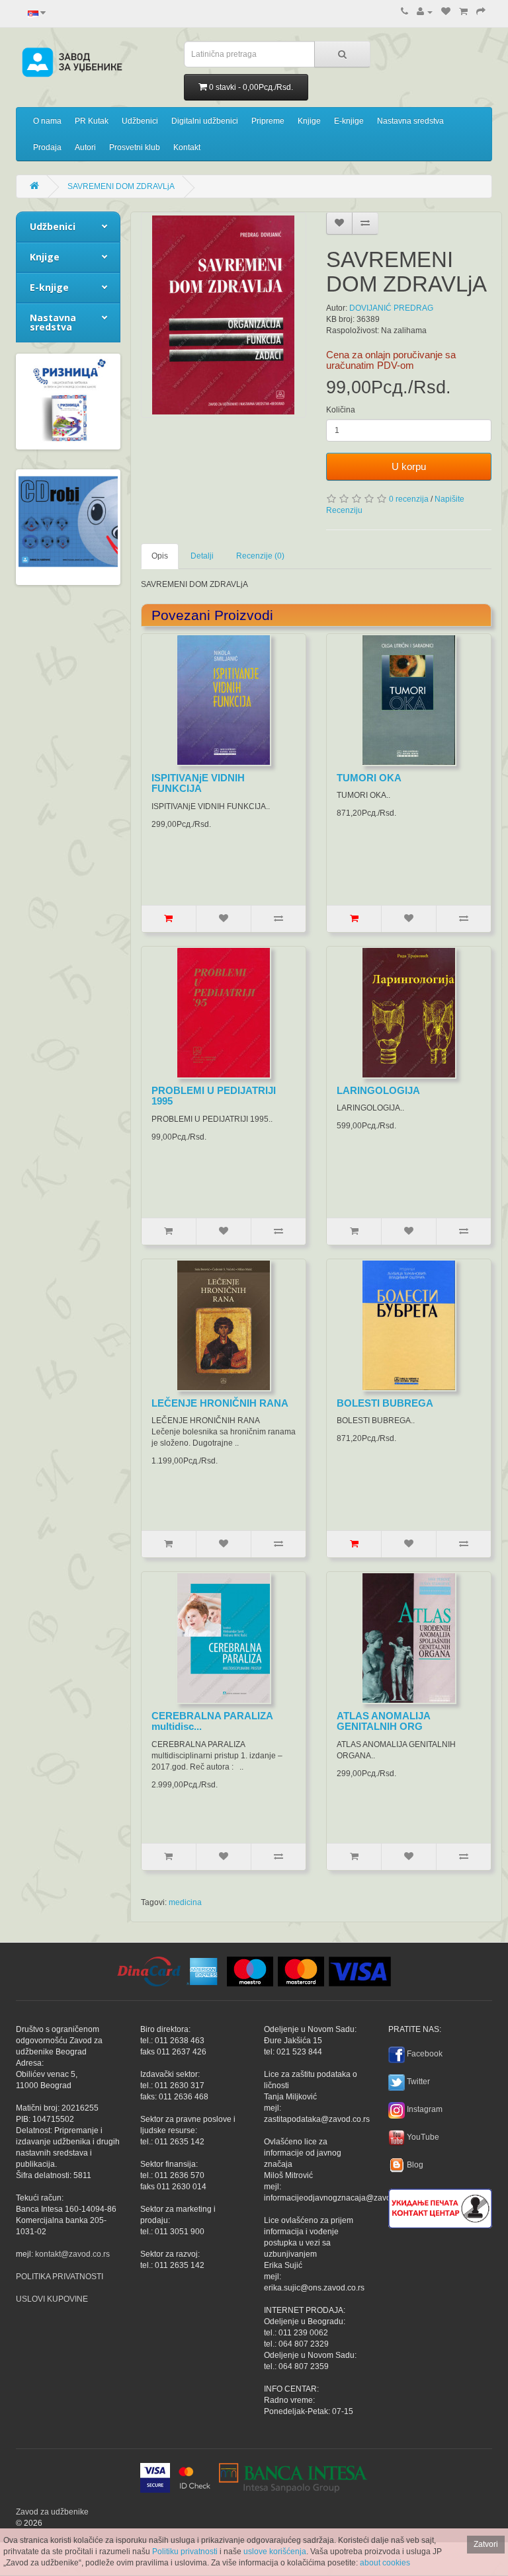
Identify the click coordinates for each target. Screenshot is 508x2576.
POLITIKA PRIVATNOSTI (60, 2277)
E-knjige (349, 121)
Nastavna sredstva (410, 121)
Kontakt (187, 147)
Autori (85, 147)
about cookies (385, 2563)
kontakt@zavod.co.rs (72, 2254)
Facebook (425, 2054)
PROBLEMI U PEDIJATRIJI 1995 (214, 1096)
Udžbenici (140, 121)
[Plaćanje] (481, 12)
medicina (185, 1902)
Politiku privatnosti (185, 2552)
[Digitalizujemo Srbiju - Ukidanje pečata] (440, 2206)
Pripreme (268, 121)
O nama (47, 121)
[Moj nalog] (425, 12)
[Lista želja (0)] (446, 12)
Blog (415, 2165)
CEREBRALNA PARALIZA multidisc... (212, 1721)
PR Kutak (92, 121)
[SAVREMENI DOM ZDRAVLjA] (224, 315)
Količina (341, 410)
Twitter (418, 2082)
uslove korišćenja (275, 2552)
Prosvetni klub (135, 147)
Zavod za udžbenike (52, 2512)
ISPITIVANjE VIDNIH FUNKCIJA (198, 783)
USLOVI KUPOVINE (52, 2299)
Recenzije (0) (260, 556)
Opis (160, 556)
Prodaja (47, 147)
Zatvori (486, 2544)
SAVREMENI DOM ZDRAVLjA (121, 186)
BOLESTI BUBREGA (385, 1403)
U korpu (409, 466)
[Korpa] (463, 12)
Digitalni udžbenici (205, 121)
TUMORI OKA (369, 778)
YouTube (423, 2137)
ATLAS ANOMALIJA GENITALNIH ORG (383, 1721)
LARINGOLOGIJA (378, 1090)
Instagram (425, 2109)
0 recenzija (409, 499)
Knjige (309, 121)
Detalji (202, 556)
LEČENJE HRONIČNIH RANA (220, 1403)
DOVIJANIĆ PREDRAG (391, 308)
